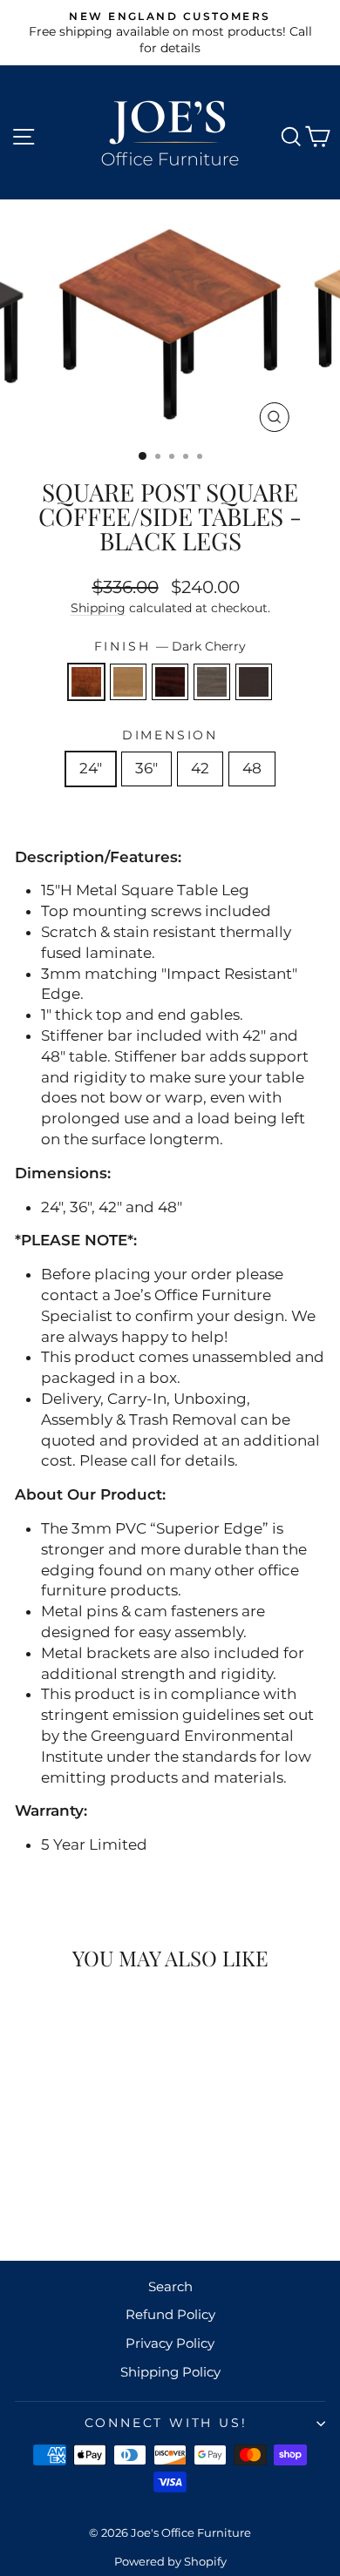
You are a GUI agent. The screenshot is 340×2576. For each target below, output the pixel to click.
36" (146, 768)
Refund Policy (170, 2314)
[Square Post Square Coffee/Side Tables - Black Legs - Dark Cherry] (34, 2201)
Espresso (254, 682)
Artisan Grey (212, 682)
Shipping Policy (170, 2372)
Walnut (128, 682)
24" (91, 768)
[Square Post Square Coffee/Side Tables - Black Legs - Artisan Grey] (94, 2201)
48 (252, 768)
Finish (170, 646)
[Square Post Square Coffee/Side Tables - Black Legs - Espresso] (114, 2201)
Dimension (170, 735)
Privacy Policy (170, 2343)
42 (200, 768)
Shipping (98, 608)
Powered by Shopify (170, 2561)
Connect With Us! (166, 2423)
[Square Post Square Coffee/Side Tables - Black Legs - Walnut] (54, 2201)
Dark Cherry (86, 682)
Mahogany (170, 682)
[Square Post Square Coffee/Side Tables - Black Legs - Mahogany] (74, 2201)
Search (170, 2286)
